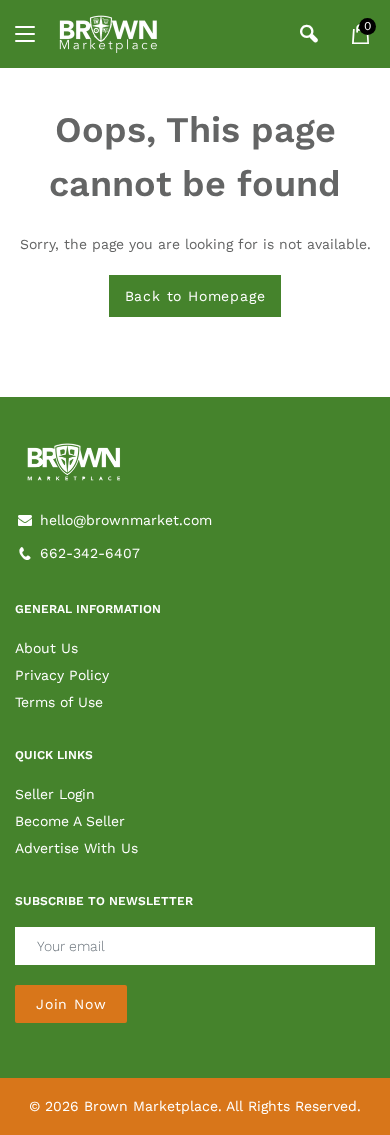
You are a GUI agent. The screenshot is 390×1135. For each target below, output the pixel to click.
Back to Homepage (195, 296)
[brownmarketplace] (108, 34)
